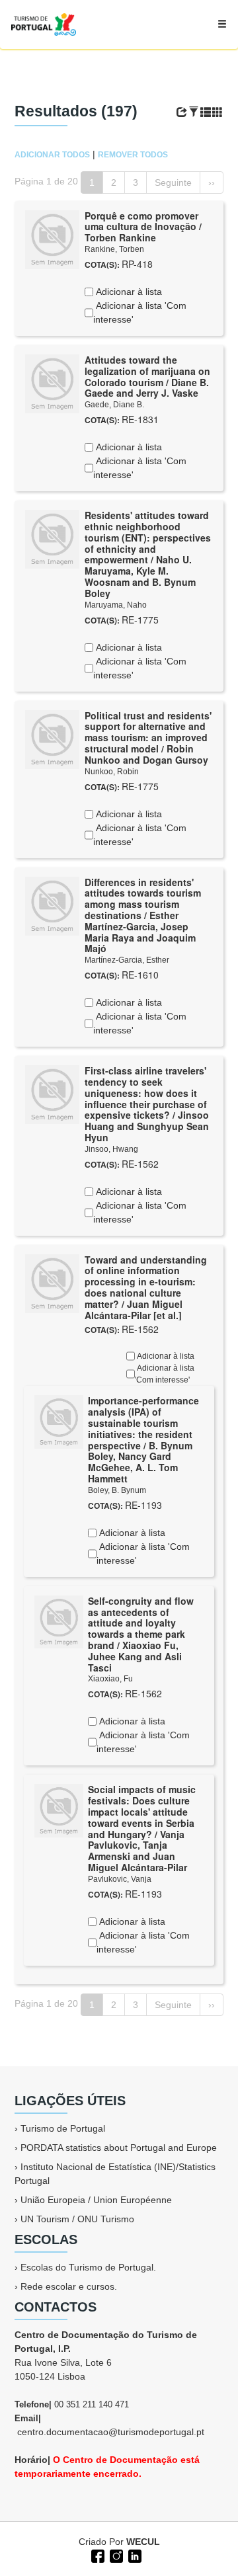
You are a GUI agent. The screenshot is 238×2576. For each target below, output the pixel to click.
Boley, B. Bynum (117, 1490)
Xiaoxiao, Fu (110, 1679)
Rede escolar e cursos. (69, 2286)
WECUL (143, 2542)
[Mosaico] (218, 112)
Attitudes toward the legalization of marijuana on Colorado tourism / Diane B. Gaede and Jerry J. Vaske (147, 376)
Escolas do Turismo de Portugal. (88, 2267)
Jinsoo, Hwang (111, 1149)
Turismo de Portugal (63, 2128)
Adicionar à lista (128, 292)
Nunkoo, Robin (112, 772)
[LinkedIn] (134, 2555)
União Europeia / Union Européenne (96, 2200)
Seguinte (173, 182)
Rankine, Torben (114, 249)
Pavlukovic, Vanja (120, 1879)
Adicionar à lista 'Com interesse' (140, 312)
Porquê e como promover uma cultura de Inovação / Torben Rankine (143, 227)
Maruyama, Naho (116, 605)
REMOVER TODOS (133, 155)
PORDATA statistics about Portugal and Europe (119, 2148)
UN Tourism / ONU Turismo (77, 2219)
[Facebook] (97, 2555)
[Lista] (206, 112)
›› (212, 182)
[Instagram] (115, 2555)
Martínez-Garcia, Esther (127, 960)
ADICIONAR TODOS (52, 155)
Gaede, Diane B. (114, 405)
